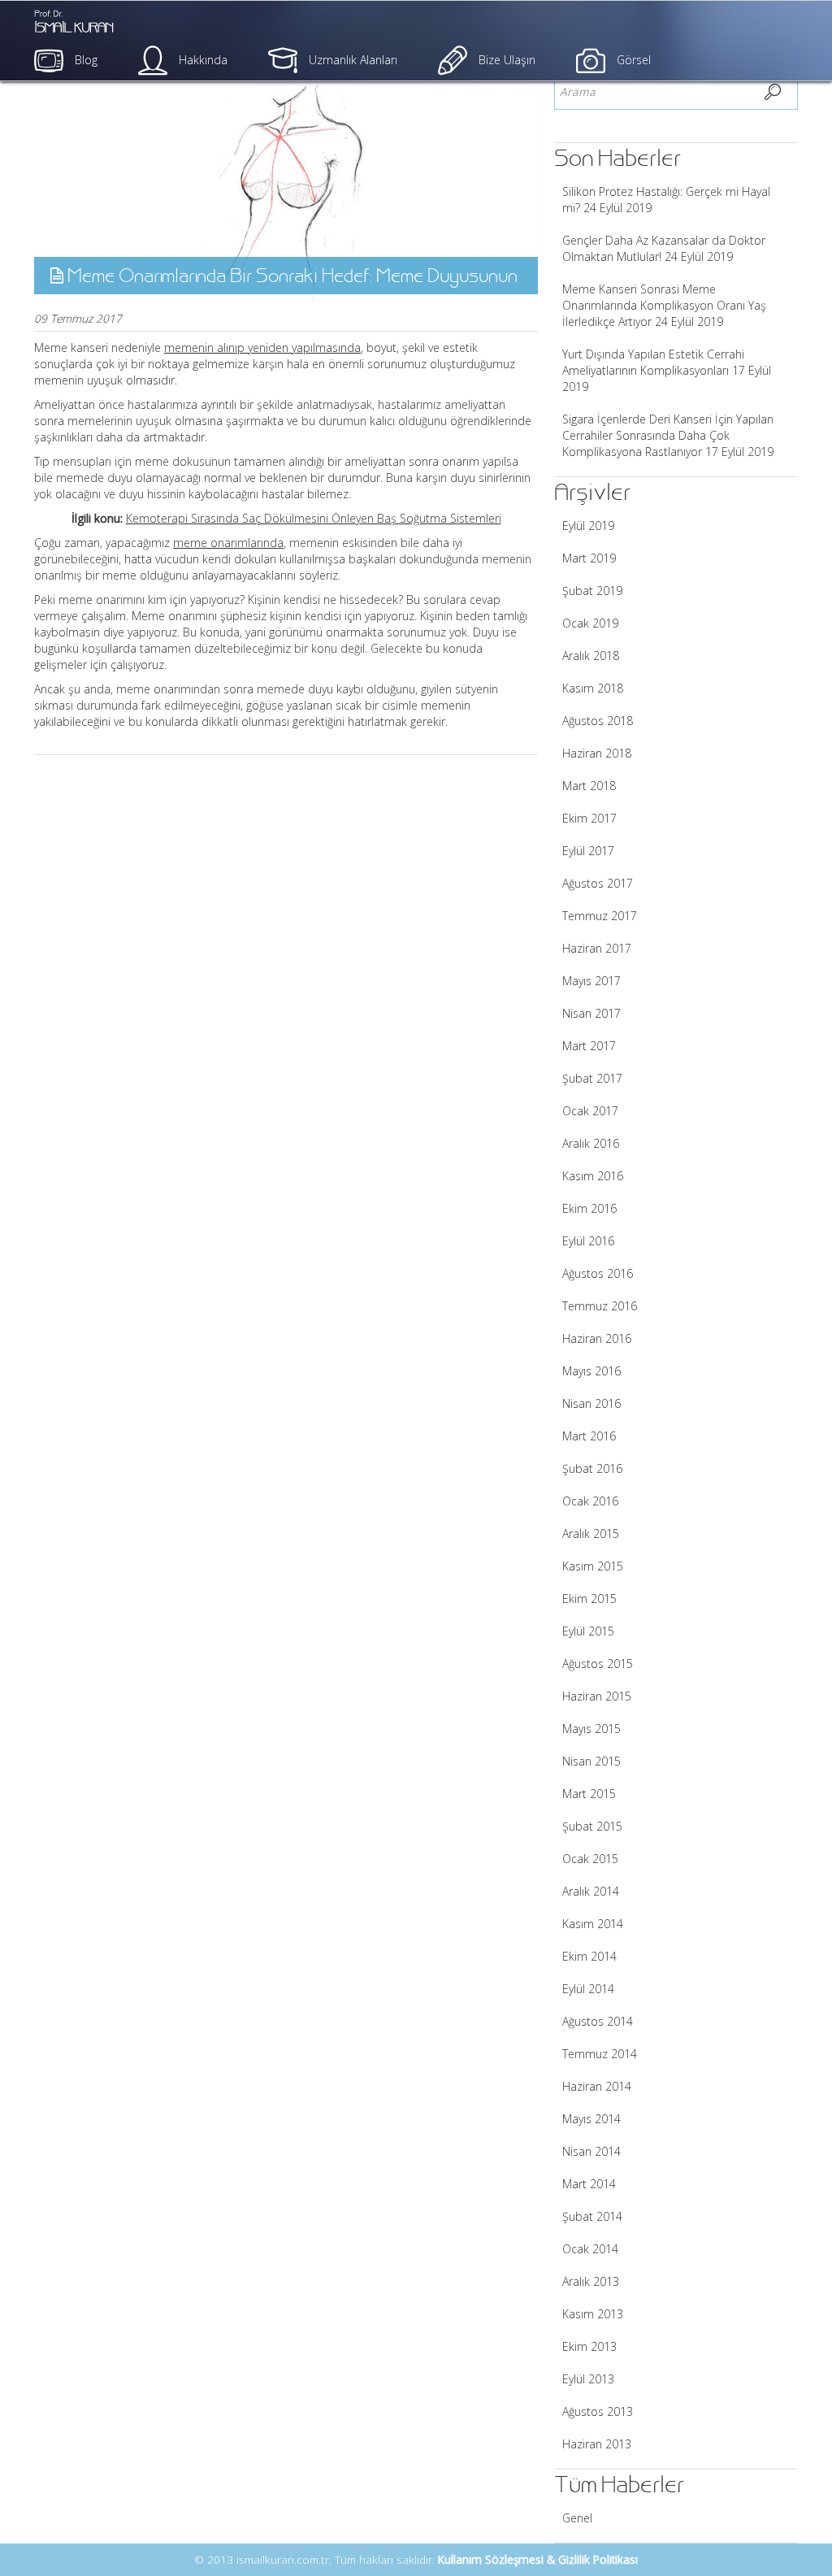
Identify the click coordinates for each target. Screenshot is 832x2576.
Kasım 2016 (593, 1176)
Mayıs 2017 (591, 981)
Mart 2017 (589, 1046)
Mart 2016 (589, 1436)
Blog (86, 60)
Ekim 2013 (589, 2346)
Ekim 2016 (589, 1208)
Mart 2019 (589, 558)
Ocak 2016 (590, 1501)
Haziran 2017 (597, 948)
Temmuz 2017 (600, 916)
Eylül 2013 (588, 2379)
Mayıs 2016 (591, 1371)
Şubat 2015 (592, 1826)
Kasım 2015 (593, 1566)
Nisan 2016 (591, 1403)
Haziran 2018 (597, 753)
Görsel (634, 60)
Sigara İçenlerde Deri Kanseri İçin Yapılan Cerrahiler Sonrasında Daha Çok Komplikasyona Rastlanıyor (668, 435)
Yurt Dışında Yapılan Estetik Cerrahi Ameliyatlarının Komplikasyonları (653, 362)
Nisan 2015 (591, 1761)
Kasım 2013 (593, 2314)
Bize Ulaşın (507, 60)
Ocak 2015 (590, 1859)
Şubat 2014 (592, 2216)
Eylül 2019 (588, 526)
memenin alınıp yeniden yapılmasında (262, 348)
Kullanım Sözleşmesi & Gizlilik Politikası (538, 2559)
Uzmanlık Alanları (353, 60)
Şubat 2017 (592, 1078)
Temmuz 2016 (600, 1306)
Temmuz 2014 (600, 2054)
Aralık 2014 (591, 1891)
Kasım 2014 (593, 1924)
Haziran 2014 (597, 2086)
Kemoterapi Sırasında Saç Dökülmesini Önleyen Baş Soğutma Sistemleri (314, 518)
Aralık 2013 (591, 2281)
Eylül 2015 (588, 1631)
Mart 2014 (589, 2184)
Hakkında (203, 60)
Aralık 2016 (591, 1143)
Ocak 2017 (590, 1111)
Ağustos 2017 (598, 883)
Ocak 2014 (590, 2249)
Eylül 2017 (588, 851)
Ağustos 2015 (598, 1664)
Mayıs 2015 (591, 1729)
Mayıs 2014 (591, 2119)
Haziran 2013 (597, 2444)
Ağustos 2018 (598, 721)
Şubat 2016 (592, 1468)
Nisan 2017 (591, 1013)
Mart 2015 (589, 1794)
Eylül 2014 (588, 1989)
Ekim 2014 (589, 1956)
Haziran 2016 (597, 1338)
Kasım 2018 (593, 688)
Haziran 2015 (597, 1696)
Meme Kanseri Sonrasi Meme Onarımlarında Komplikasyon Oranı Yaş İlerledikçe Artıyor (664, 305)
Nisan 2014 (591, 2151)
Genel (577, 2518)
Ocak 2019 (590, 623)
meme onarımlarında (228, 543)
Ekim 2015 (589, 1599)
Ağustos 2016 (598, 1273)
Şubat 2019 (592, 591)
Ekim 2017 (589, 818)
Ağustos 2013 (598, 2411)
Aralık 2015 (591, 1533)
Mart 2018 (589, 786)
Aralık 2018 (591, 656)
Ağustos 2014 (598, 2021)
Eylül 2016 (588, 1241)
